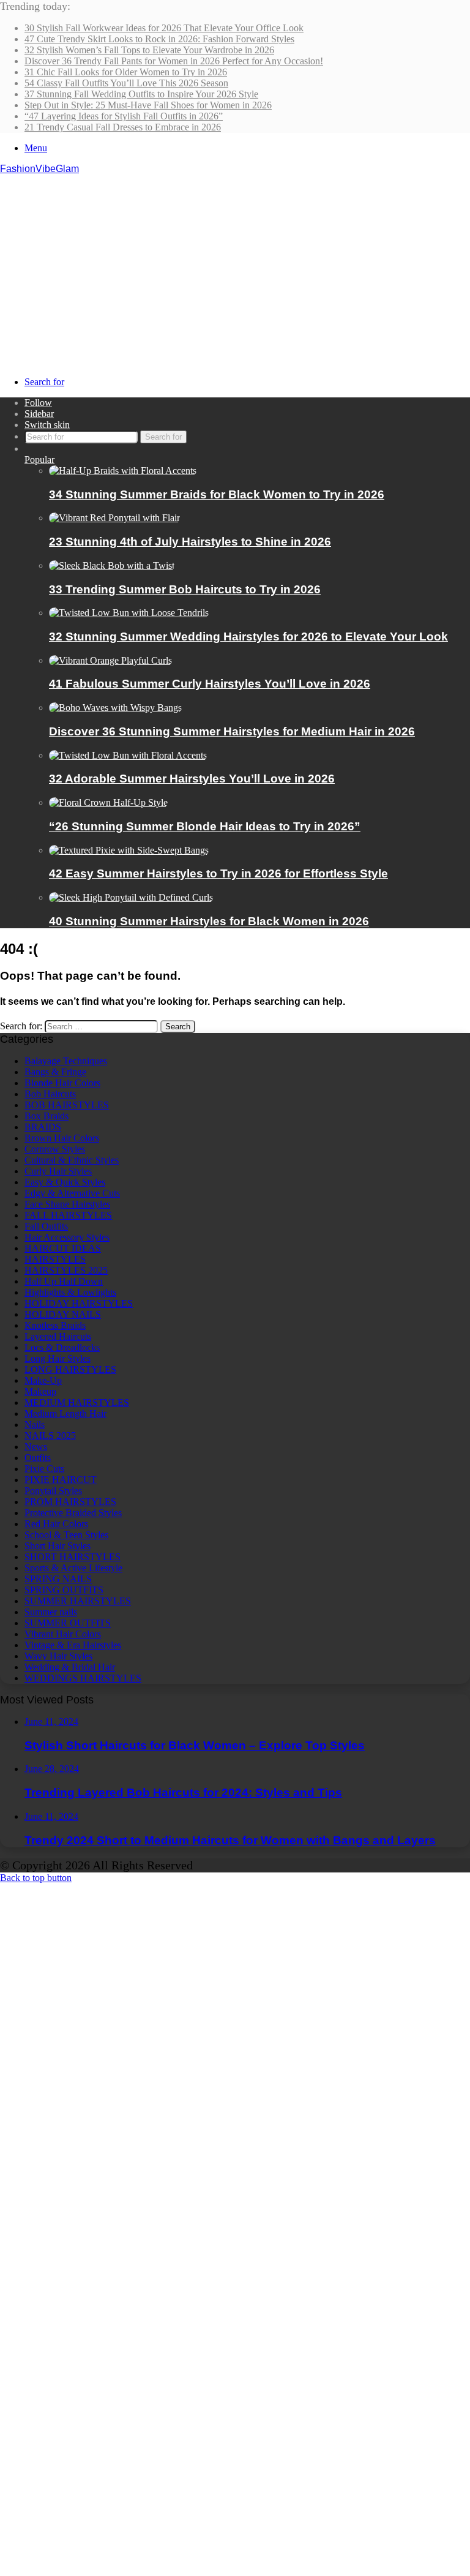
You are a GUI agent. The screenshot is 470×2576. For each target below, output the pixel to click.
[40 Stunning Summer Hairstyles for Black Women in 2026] (131, 897)
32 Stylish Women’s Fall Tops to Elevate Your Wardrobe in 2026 (149, 50)
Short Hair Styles (58, 1546)
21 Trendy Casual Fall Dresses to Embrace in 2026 (123, 127)
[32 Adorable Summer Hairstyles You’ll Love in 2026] (128, 755)
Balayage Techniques (66, 1061)
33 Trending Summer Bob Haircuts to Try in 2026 (185, 589)
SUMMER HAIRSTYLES (78, 1601)
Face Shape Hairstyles (67, 1204)
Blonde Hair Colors (62, 1083)
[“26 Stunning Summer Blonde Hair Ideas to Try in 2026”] (108, 802)
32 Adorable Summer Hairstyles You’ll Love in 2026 (192, 779)
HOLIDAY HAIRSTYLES (79, 1303)
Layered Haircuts (58, 1336)
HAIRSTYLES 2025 (66, 1270)
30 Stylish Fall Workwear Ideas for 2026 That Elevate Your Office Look (164, 28)
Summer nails (51, 1612)
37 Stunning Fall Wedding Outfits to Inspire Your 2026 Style (141, 94)
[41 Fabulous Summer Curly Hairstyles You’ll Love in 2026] (110, 660)
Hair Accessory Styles (67, 1237)
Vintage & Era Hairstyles (73, 1645)
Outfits (38, 1458)
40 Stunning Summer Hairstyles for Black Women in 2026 (209, 921)
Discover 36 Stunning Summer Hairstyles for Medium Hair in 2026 (232, 731)
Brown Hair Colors (62, 1138)
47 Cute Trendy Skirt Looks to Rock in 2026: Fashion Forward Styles (159, 39)
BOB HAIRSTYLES (67, 1105)
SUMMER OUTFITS (68, 1623)
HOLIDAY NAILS (63, 1314)
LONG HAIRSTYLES (70, 1369)
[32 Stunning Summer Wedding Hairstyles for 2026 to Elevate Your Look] (129, 613)
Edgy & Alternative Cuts (72, 1193)
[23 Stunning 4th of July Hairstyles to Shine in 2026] (114, 518)
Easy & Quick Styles (65, 1182)
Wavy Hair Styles (58, 1656)
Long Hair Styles (58, 1358)
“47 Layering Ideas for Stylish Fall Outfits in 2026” (124, 116)
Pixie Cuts (44, 1469)
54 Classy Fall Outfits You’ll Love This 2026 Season (126, 83)
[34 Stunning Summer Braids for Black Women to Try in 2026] (123, 471)
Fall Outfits (46, 1226)
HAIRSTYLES (55, 1259)
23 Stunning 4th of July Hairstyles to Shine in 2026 (190, 542)
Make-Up (43, 1380)
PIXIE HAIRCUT (61, 1480)
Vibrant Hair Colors (63, 1634)
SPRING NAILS (58, 1579)
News (36, 1447)
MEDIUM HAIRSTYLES (77, 1403)
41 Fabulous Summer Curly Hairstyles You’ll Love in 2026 (210, 684)
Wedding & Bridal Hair (70, 1667)
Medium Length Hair (65, 1414)
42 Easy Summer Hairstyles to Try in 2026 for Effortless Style (218, 873)
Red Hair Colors (56, 1524)
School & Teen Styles (66, 1535)
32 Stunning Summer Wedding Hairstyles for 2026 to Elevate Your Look (248, 636)
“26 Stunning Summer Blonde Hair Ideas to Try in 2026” (205, 826)
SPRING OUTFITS (64, 1590)
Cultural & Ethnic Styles (72, 1160)
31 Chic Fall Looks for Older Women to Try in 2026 (126, 72)
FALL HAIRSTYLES (68, 1215)
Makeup (40, 1391)
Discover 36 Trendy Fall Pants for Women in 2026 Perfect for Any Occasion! (174, 61)
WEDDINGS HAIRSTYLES (83, 1678)
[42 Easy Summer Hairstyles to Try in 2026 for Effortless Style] (129, 850)
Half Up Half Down (64, 1281)
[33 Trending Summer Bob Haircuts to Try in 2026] (112, 565)
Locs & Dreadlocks (62, 1347)
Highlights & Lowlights (70, 1292)
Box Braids (47, 1116)
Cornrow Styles (55, 1149)
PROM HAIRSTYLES (70, 1502)
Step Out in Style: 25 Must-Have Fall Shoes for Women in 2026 (148, 105)
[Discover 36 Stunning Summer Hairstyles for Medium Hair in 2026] (115, 708)
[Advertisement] (235, 266)
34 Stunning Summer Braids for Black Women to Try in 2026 (217, 494)
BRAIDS (43, 1127)
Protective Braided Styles (73, 1513)
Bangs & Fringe (55, 1072)
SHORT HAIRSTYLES (73, 1557)
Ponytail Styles (53, 1491)
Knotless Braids (55, 1325)
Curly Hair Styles (58, 1171)
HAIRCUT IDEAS (63, 1248)
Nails (35, 1425)
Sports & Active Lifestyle (73, 1568)
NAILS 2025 (50, 1436)
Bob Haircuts (50, 1094)
